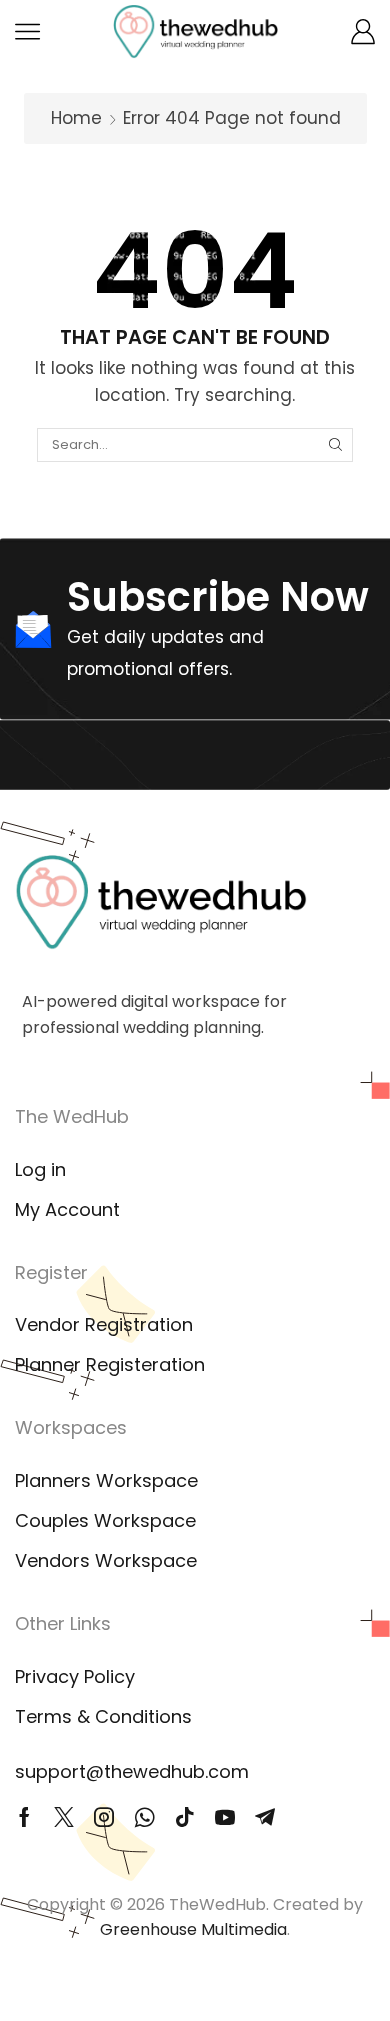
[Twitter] (64, 1817)
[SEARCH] (335, 445)
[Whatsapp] (144, 1817)
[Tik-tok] (185, 1817)
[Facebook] (24, 1817)
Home (76, 118)
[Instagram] (104, 1817)
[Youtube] (225, 1817)
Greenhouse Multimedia (193, 1929)
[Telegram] (265, 1817)
